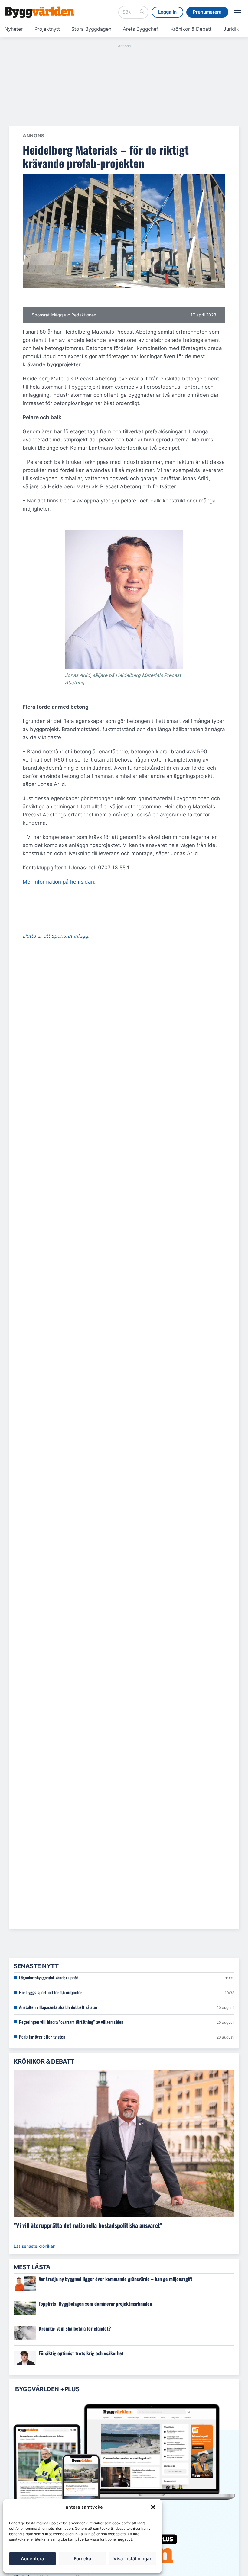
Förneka (83, 2559)
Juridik (231, 29)
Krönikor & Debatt (191, 29)
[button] (153, 2507)
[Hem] (39, 12)
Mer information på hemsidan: (59, 882)
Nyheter (14, 29)
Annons (33, 136)
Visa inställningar (132, 2559)
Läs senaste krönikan (34, 2246)
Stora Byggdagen (91, 29)
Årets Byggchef (140, 29)
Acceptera (33, 2559)
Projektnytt (47, 29)
